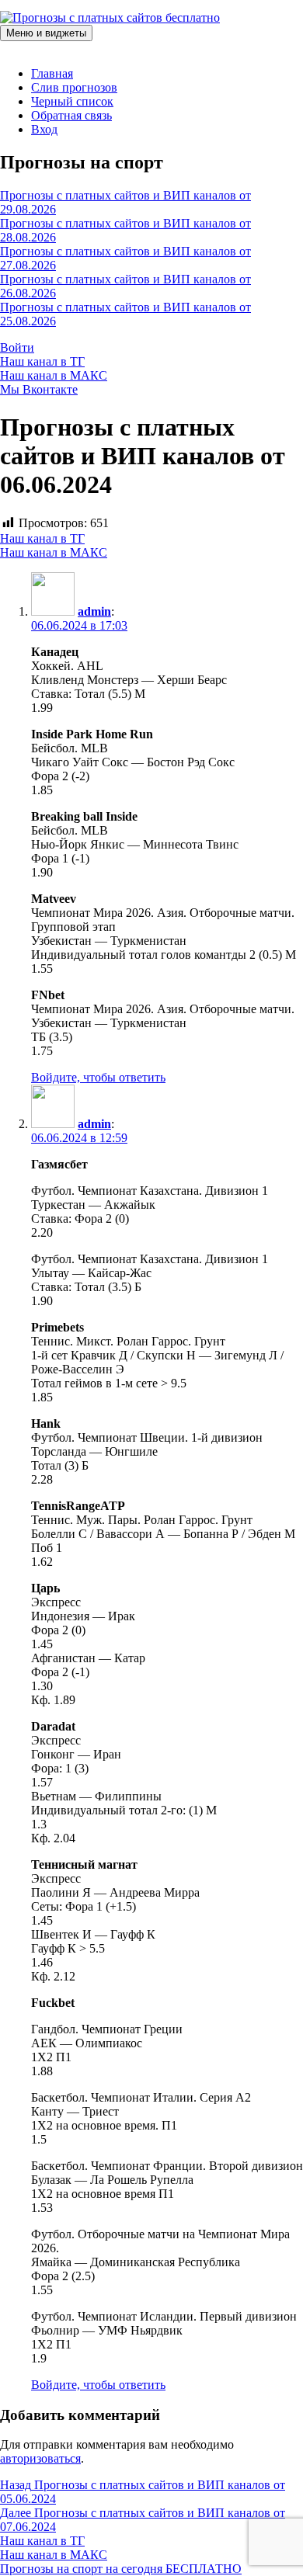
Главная (52, 73)
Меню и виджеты (46, 33)
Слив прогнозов (74, 87)
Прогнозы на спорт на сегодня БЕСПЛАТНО (121, 2569)
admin (94, 611)
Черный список (72, 101)
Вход (44, 129)
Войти (17, 347)
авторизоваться (40, 2458)
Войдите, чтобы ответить (98, 1077)
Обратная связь (71, 115)
